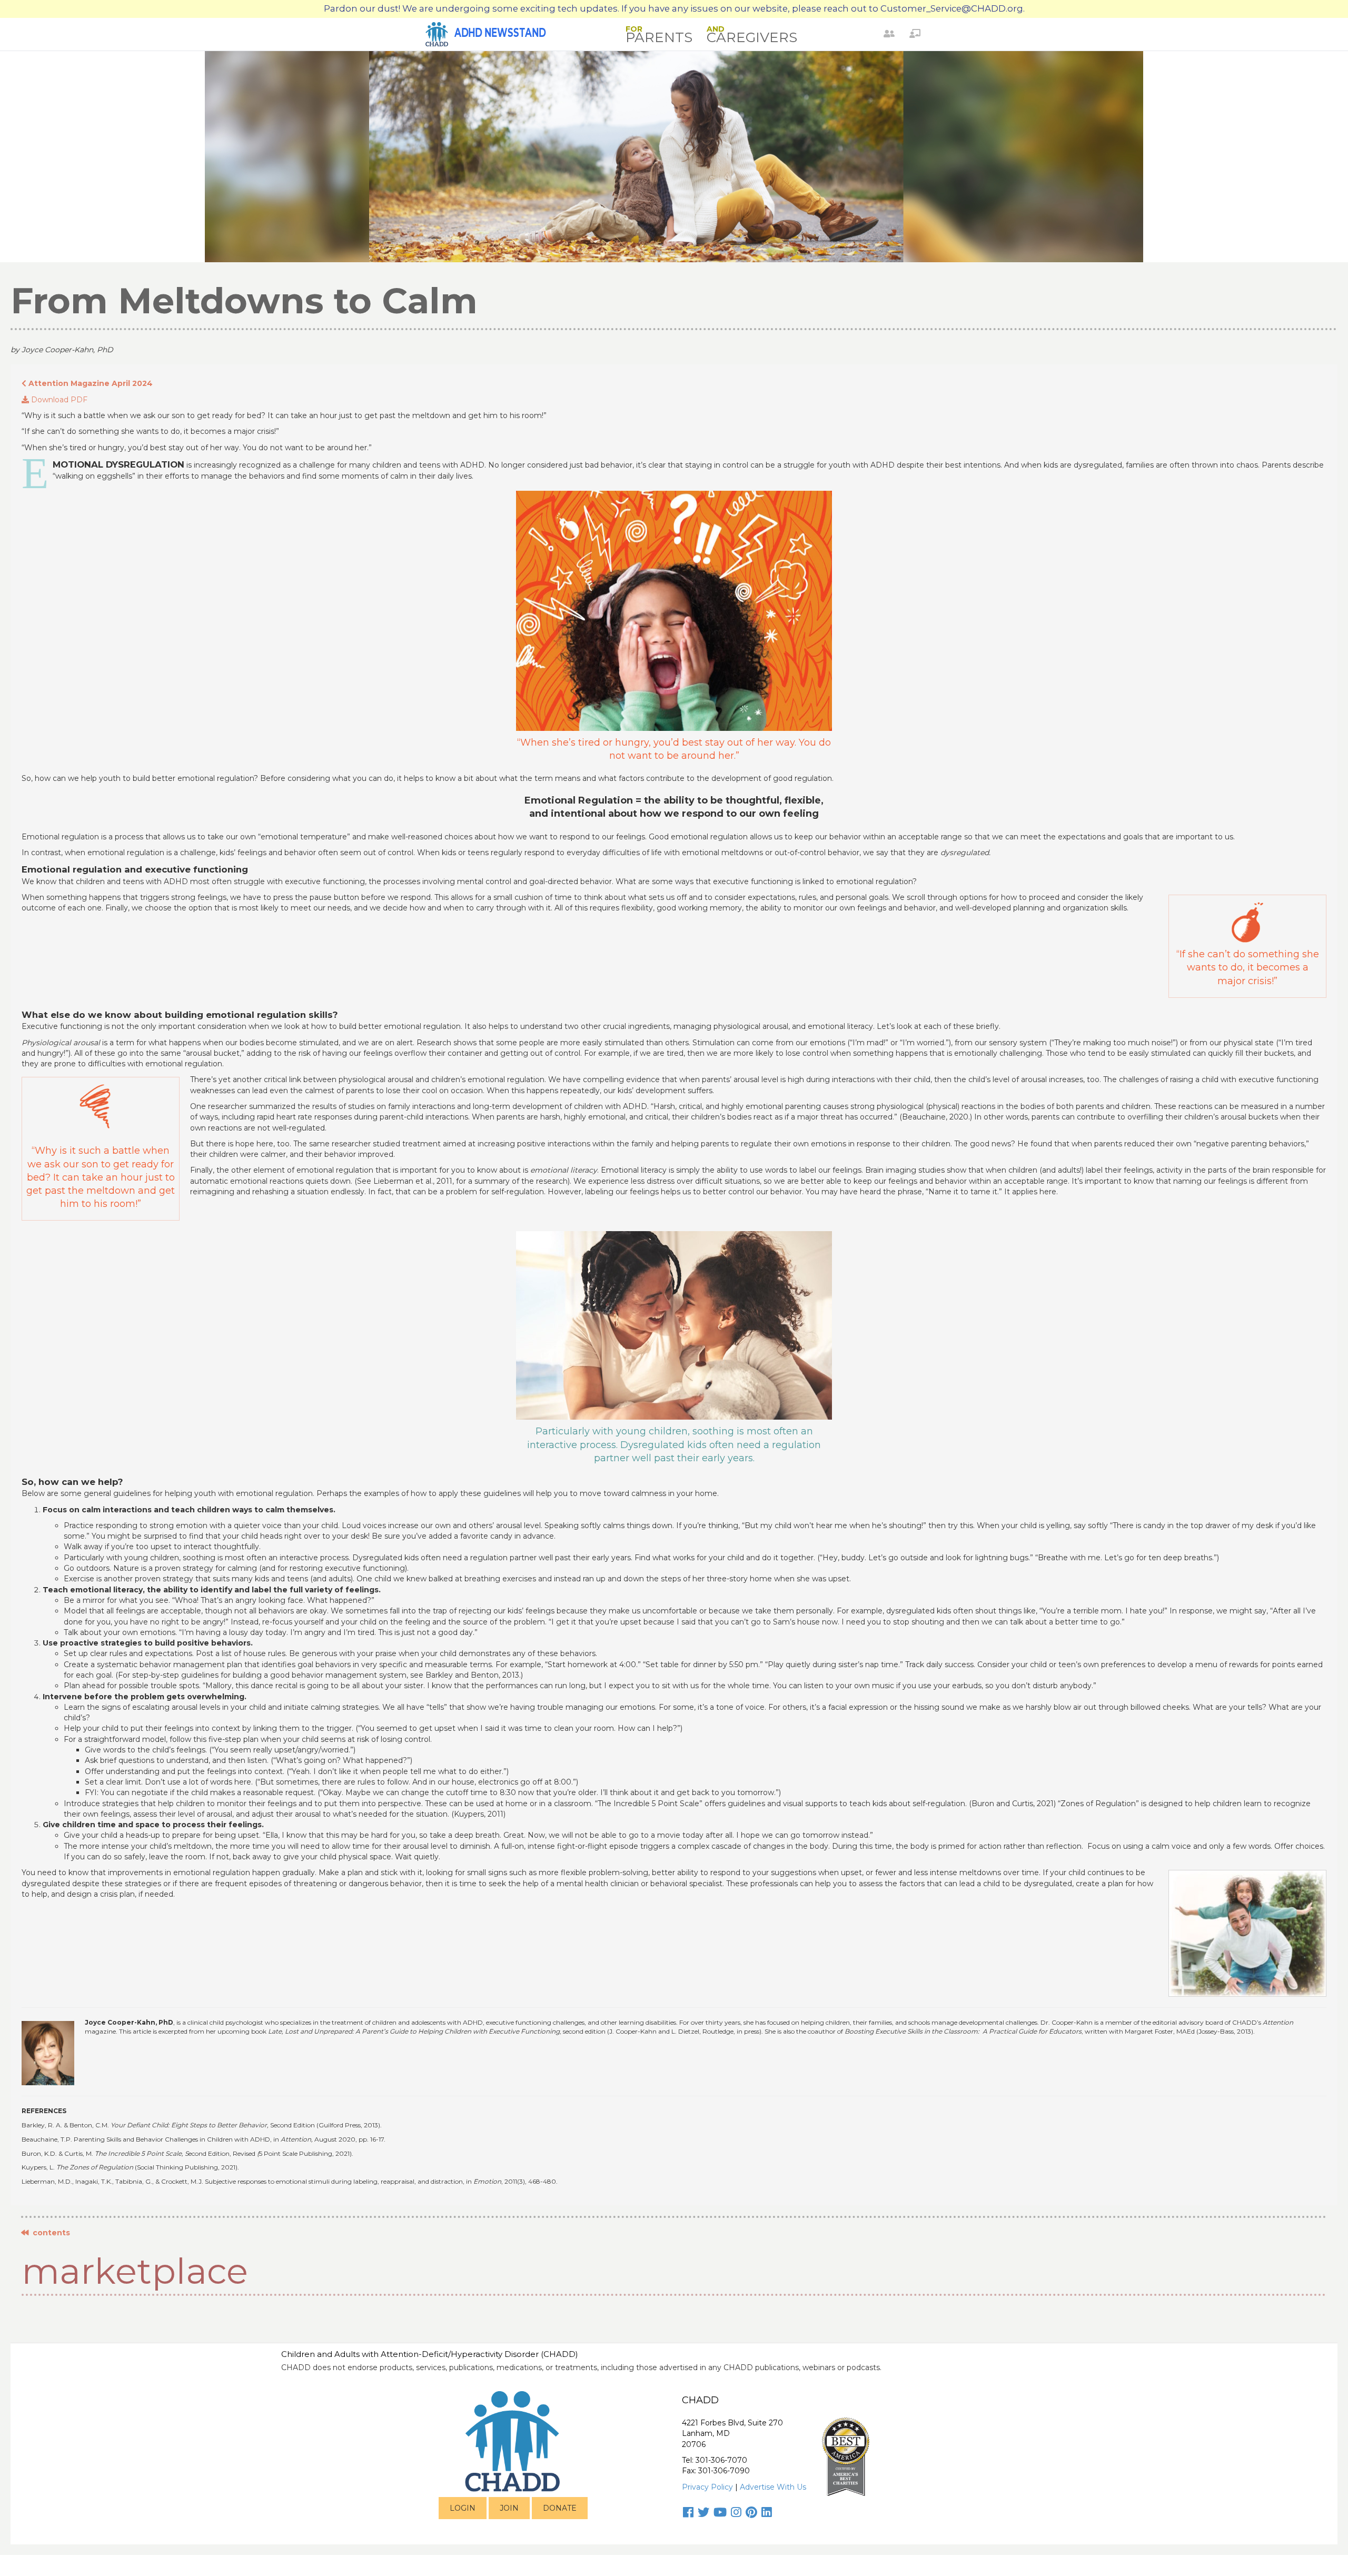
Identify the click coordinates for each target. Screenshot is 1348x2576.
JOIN (509, 2508)
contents (49, 2233)
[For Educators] (915, 34)
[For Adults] (889, 34)
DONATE (560, 2508)
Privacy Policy (707, 2487)
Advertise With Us (773, 2487)
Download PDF (58, 400)
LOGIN (463, 2508)
